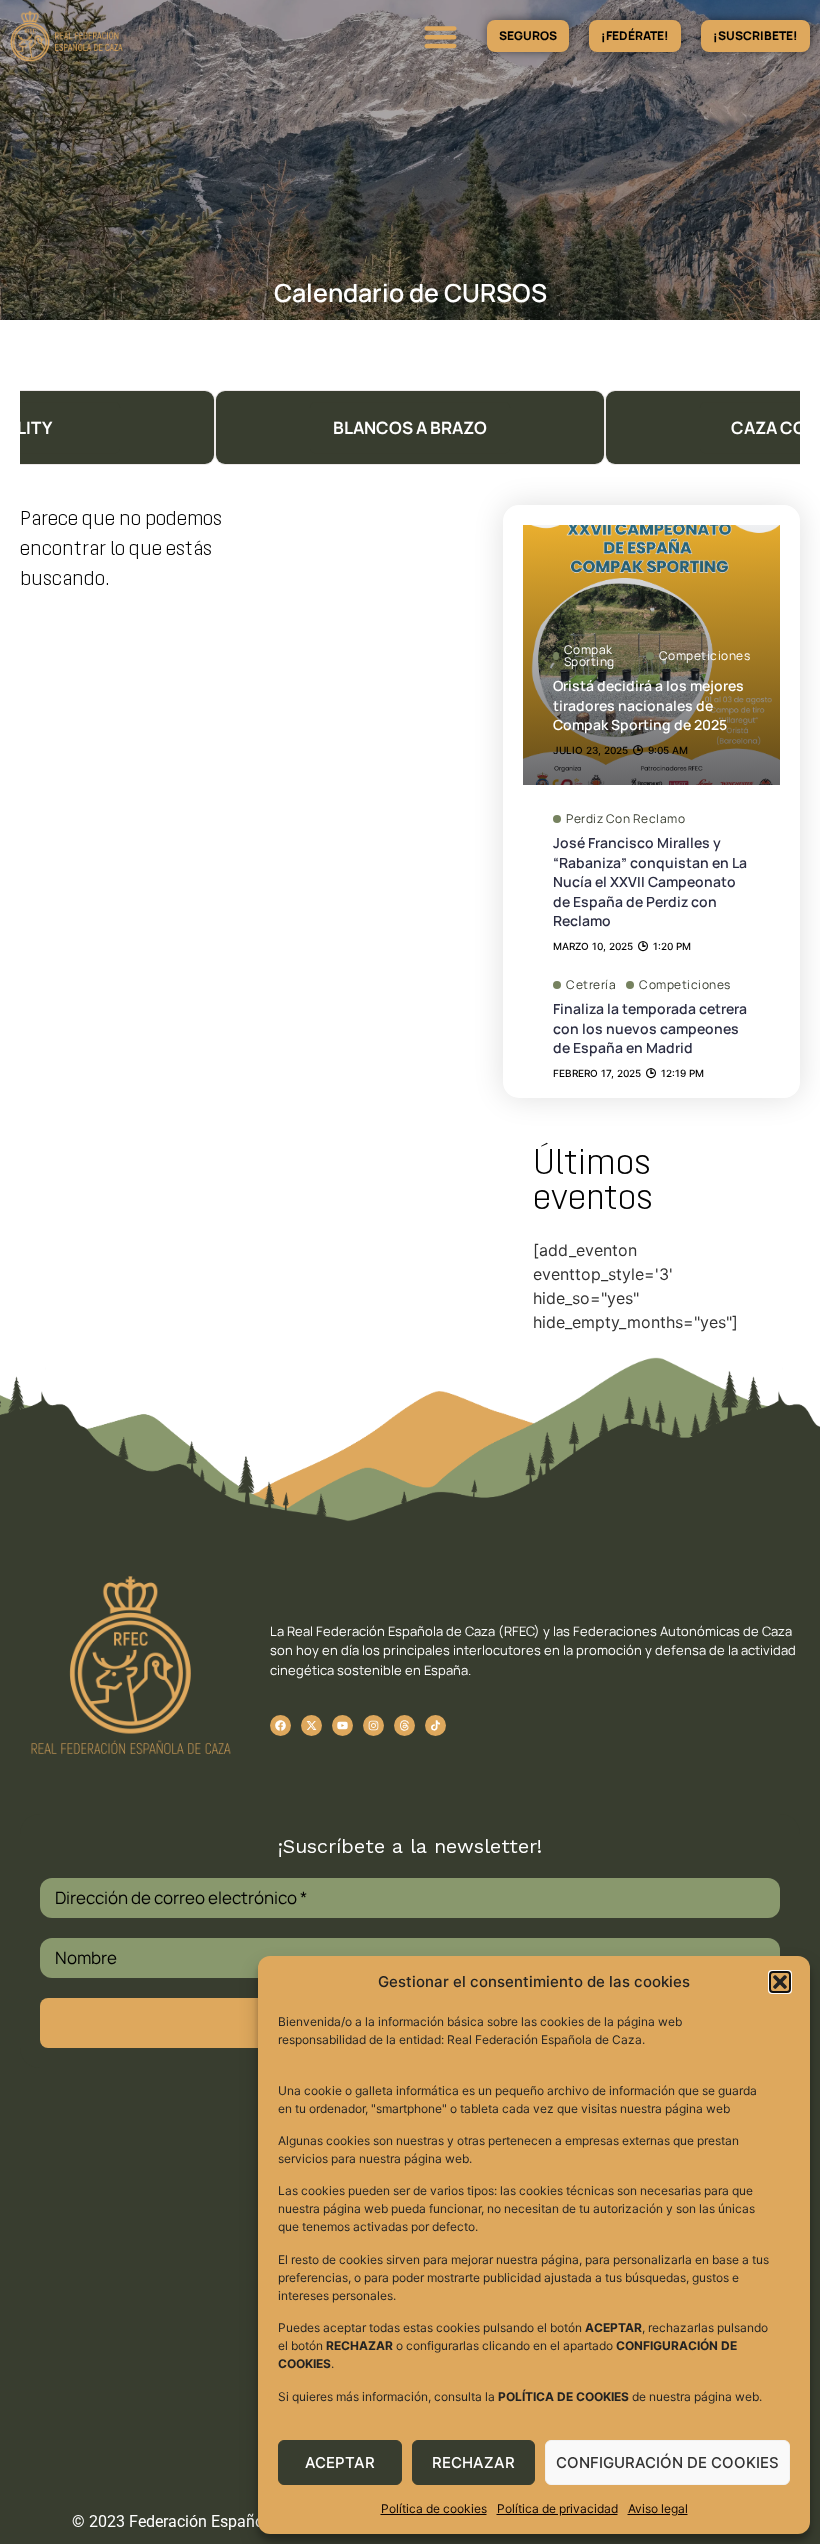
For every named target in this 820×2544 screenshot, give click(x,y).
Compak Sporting (589, 656)
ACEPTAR (340, 2462)
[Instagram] (373, 1725)
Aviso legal (658, 2508)
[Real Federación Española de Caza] (123, 36)
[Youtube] (342, 1725)
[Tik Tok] (404, 1725)
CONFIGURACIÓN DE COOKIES (667, 2462)
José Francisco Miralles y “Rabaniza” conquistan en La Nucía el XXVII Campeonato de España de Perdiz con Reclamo (650, 881)
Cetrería (591, 985)
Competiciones (705, 655)
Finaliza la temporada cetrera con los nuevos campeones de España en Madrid (650, 1028)
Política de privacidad (557, 2508)
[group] (410, 427)
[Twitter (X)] (311, 1725)
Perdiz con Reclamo (625, 819)
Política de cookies (434, 2508)
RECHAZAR (473, 2462)
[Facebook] (280, 1725)
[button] (780, 1982)
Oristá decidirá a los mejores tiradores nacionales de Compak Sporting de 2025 (648, 705)
